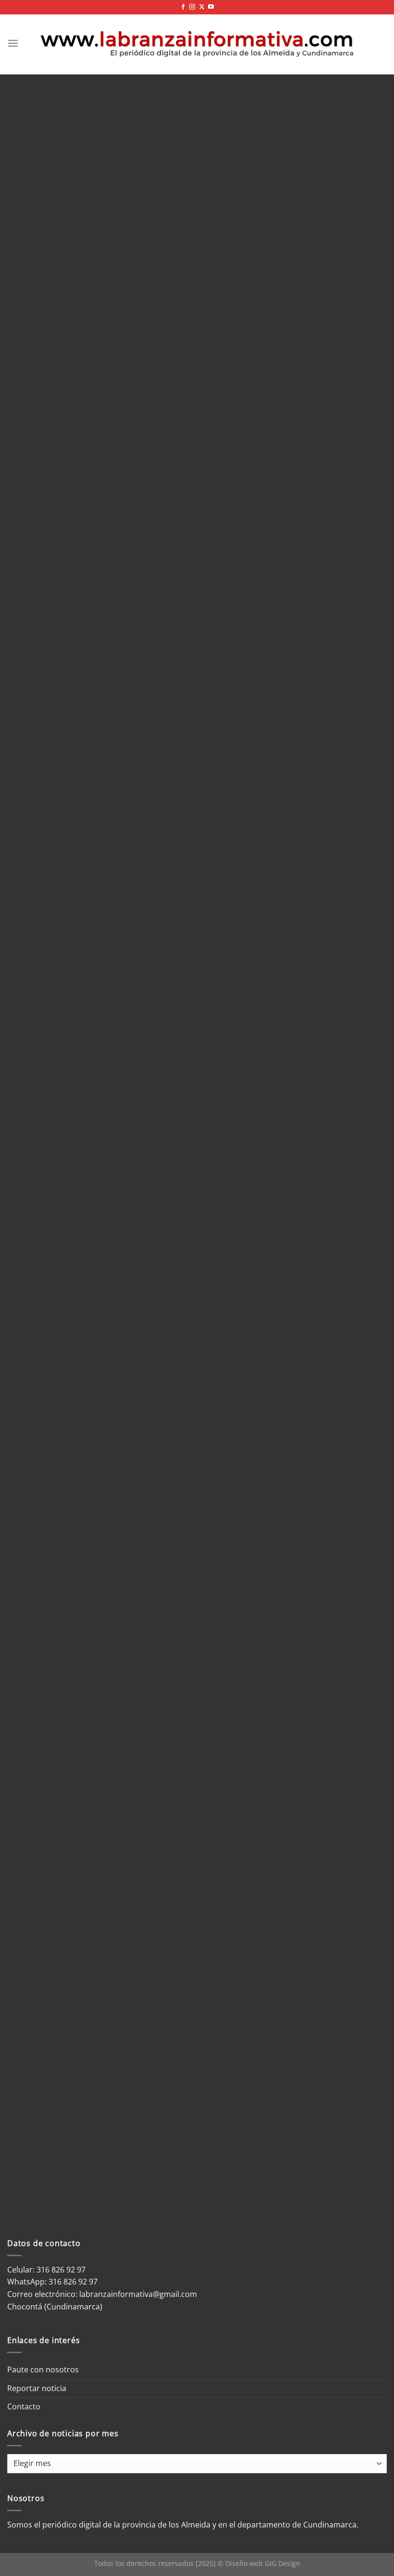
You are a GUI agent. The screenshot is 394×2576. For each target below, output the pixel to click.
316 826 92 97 (73, 2282)
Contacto (24, 2406)
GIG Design (283, 2563)
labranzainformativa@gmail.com (138, 2294)
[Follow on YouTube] (211, 7)
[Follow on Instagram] (192, 7)
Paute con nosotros (43, 2369)
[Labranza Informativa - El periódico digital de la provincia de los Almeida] (197, 43)
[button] (13, 43)
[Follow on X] (202, 7)
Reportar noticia (37, 2388)
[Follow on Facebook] (183, 7)
